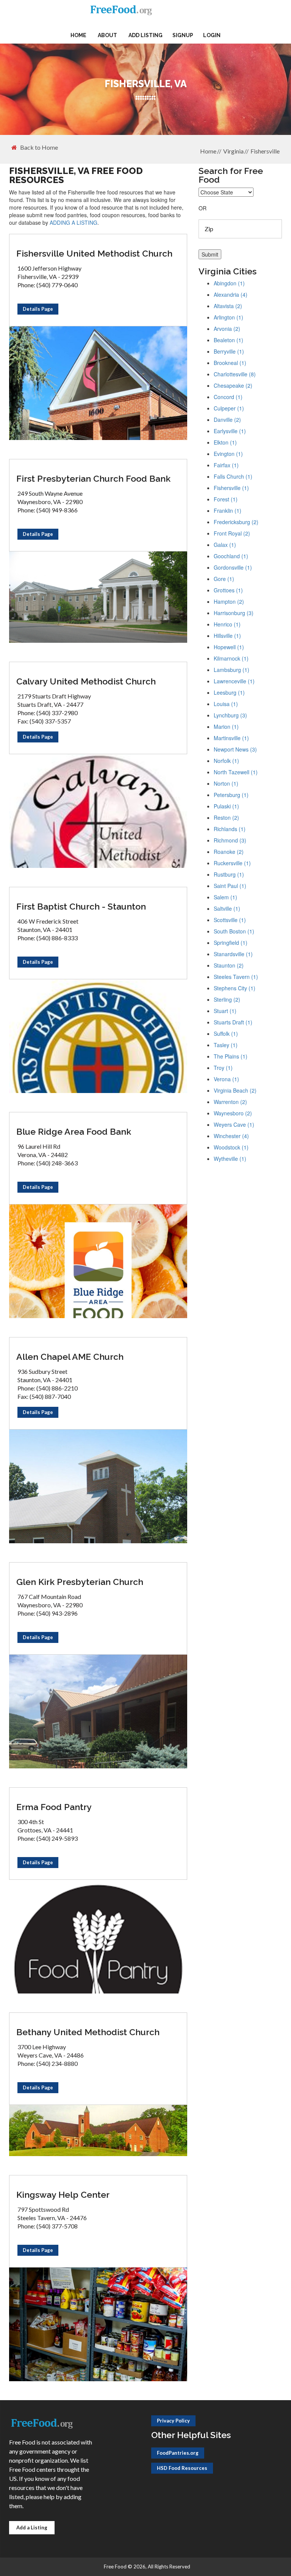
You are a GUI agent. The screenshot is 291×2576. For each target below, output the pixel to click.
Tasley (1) (226, 1045)
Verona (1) (226, 1079)
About (107, 35)
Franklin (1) (228, 511)
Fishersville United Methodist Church (94, 253)
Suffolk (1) (226, 1034)
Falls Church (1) (233, 476)
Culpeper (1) (229, 408)
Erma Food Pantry (54, 1807)
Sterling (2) (227, 999)
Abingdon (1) (229, 283)
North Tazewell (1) (236, 772)
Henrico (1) (227, 624)
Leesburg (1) (229, 692)
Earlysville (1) (230, 431)
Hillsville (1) (227, 636)
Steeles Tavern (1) (236, 977)
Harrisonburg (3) (234, 613)
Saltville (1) (227, 908)
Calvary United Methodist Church (86, 681)
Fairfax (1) (226, 465)
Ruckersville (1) (232, 863)
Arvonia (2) (227, 329)
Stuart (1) (225, 1011)
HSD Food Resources (182, 2468)
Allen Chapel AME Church (70, 1357)
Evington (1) (228, 454)
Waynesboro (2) (233, 1113)
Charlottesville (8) (235, 374)
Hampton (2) (229, 601)
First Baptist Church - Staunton (81, 906)
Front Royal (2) (232, 533)
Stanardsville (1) (233, 954)
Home (78, 35)
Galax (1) (225, 545)
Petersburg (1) (231, 795)
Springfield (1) (231, 943)
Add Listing (145, 35)
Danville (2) (227, 420)
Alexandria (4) (231, 294)
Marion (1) (226, 727)
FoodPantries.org (178, 2453)
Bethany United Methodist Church (88, 2032)
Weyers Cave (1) (234, 1124)
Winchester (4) (231, 1136)
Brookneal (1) (230, 363)
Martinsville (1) (231, 738)
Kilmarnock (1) (231, 658)
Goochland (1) (231, 556)
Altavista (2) (228, 306)
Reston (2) (226, 817)
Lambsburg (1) (232, 670)
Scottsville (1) (230, 920)
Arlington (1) (228, 317)
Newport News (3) (235, 749)
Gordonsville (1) (233, 567)
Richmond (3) (230, 840)
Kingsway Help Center (63, 2195)
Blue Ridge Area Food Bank (74, 1131)
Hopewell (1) (229, 647)
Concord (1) (228, 397)
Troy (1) (223, 1068)
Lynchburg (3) (230, 715)
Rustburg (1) (229, 874)
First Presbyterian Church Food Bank (93, 478)
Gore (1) (224, 579)
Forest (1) (226, 499)
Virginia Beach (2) (235, 1090)
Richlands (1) (230, 829)
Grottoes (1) (228, 590)
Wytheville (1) (230, 1159)
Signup (183, 35)
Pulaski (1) (226, 806)
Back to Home (39, 147)
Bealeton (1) (228, 340)
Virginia (233, 151)
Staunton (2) (229, 965)
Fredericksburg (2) (236, 522)
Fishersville (265, 151)
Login (212, 35)
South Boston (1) (234, 931)
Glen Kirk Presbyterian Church (80, 1582)
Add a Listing (32, 2527)
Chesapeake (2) (233, 385)
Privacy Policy (173, 2421)
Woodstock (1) (231, 1147)
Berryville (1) (229, 351)
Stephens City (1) (235, 988)
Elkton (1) (225, 442)
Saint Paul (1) (230, 886)
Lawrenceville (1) (234, 681)
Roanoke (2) (229, 852)
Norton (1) (226, 783)
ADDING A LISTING (74, 222)
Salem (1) (225, 897)
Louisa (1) (226, 704)
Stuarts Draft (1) (233, 1022)
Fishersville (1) (231, 488)
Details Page (38, 309)
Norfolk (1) (226, 761)
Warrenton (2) (230, 1102)
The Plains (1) (231, 1056)
